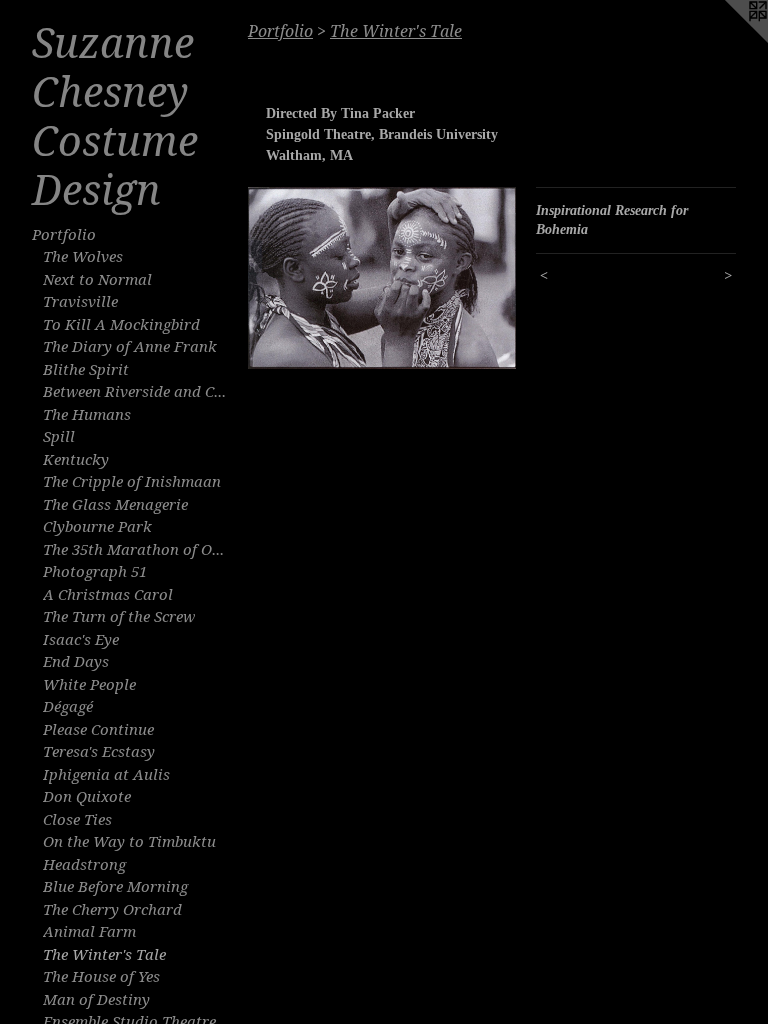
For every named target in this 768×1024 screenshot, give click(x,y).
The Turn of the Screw (119, 617)
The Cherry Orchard (112, 910)
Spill (59, 437)
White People (89, 685)
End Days (76, 662)
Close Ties (77, 820)
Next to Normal (97, 280)
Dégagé (68, 707)
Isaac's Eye (81, 640)
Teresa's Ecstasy (99, 752)
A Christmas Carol (108, 595)
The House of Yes (101, 977)
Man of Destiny (96, 1000)
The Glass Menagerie (115, 505)
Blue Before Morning (115, 887)
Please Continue (98, 730)
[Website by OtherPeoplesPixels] (728, 40)
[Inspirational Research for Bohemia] (382, 278)
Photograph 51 (95, 572)
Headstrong (84, 865)
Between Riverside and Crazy (137, 392)
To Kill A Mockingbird (121, 325)
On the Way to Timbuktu (129, 842)
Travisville (80, 302)
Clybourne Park (97, 527)
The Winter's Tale (104, 955)
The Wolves (83, 257)
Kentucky (76, 460)
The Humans (87, 415)
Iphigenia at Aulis (106, 775)
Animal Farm (89, 932)
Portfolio (64, 235)
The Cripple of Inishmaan (132, 482)
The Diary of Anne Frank (130, 347)
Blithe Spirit (86, 370)
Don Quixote (87, 797)
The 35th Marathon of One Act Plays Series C (137, 550)
